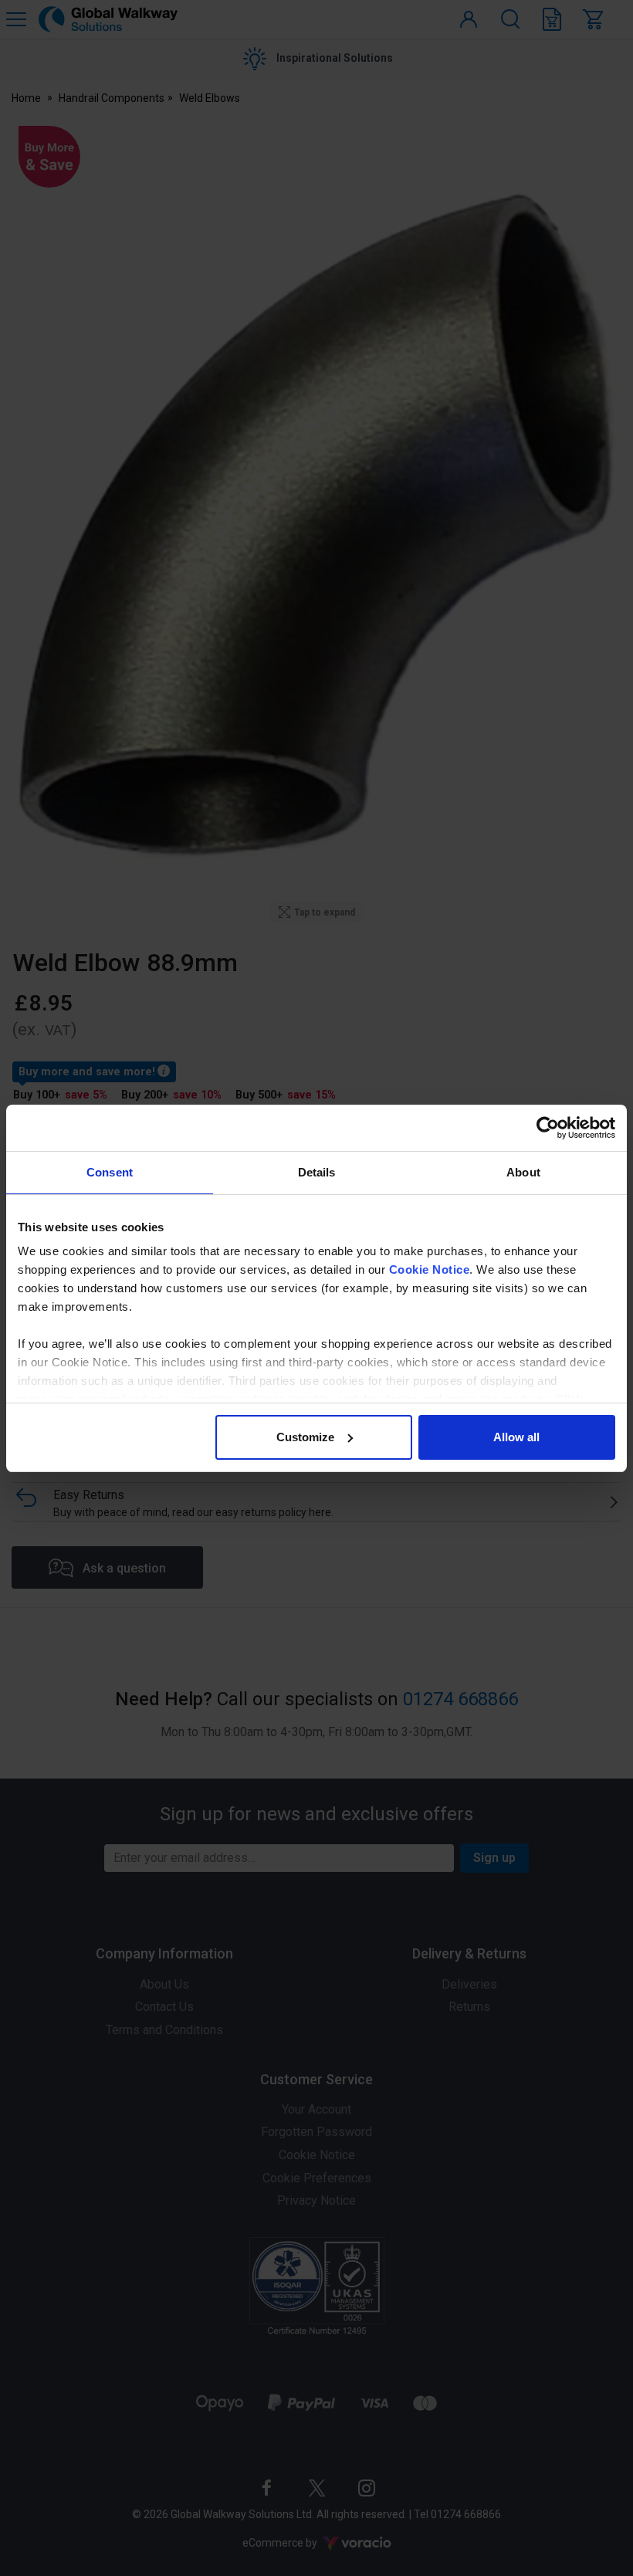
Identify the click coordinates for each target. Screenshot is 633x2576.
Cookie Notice (430, 1269)
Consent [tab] (110, 1172)
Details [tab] (317, 1172)
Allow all (516, 1437)
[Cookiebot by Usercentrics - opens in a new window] (548, 1128)
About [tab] (523, 1172)
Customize (305, 1437)
